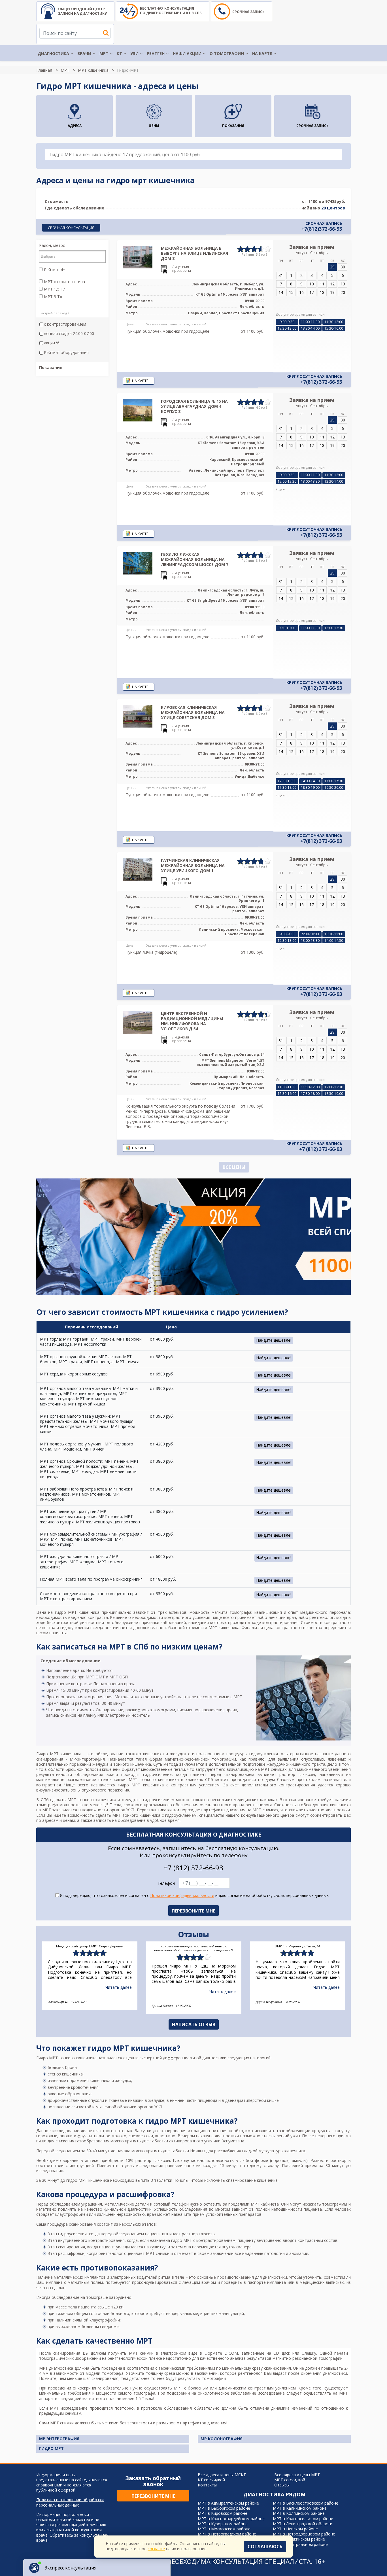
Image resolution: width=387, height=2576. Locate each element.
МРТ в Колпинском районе (299, 2513)
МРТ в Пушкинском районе (299, 2539)
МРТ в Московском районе (224, 2529)
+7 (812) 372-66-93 (321, 1149)
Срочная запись (248, 12)
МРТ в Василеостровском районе (306, 2503)
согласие (156, 2549)
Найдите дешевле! (274, 1340)
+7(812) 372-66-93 (321, 382)
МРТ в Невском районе (295, 2529)
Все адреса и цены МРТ (297, 2475)
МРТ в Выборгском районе (224, 2508)
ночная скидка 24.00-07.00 (69, 334)
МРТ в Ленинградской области (303, 2524)
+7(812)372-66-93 (322, 229)
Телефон (166, 1883)
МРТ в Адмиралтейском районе (228, 2503)
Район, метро (52, 245)
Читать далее (119, 1987)
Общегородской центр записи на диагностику (82, 11)
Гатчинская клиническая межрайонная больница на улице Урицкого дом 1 (193, 865)
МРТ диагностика (56, 2368)
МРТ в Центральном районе (300, 2544)
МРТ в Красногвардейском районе (231, 2519)
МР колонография (222, 2439)
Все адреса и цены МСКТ (222, 2475)
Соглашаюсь (265, 2547)
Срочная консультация (71, 228)
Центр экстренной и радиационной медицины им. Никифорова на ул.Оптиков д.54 (192, 1021)
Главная (44, 70)
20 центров (333, 208)
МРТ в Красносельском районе (303, 2519)
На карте (262, 53)
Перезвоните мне (153, 2496)
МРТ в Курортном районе (223, 2524)
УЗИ (134, 53)
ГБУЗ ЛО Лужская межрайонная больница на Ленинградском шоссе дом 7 (195, 559)
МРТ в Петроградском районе (227, 2534)
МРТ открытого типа (64, 282)
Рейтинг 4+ (54, 270)
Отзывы (282, 2485)
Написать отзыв (194, 2024)
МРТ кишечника (93, 70)
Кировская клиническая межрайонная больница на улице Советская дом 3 (193, 712)
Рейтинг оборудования (66, 353)
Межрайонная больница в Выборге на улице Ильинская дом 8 (194, 253)
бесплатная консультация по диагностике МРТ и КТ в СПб (171, 11)
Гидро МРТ (51, 2448)
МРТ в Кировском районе (223, 2513)
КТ (119, 53)
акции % (52, 343)
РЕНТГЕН (156, 53)
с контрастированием (65, 324)
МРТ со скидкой (290, 2480)
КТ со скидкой (211, 2480)
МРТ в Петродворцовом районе (304, 2534)
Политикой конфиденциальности (182, 1895)
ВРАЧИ (84, 53)
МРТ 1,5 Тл (54, 289)
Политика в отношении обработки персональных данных (70, 2502)
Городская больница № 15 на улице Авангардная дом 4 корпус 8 (194, 406)
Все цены (234, 1167)
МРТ (104, 53)
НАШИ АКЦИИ (187, 53)
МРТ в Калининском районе (300, 2508)
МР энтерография (59, 2439)
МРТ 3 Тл (52, 297)
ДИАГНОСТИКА (53, 53)
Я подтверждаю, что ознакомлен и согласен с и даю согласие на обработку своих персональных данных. (194, 1896)
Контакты (207, 2485)
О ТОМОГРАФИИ (227, 53)
